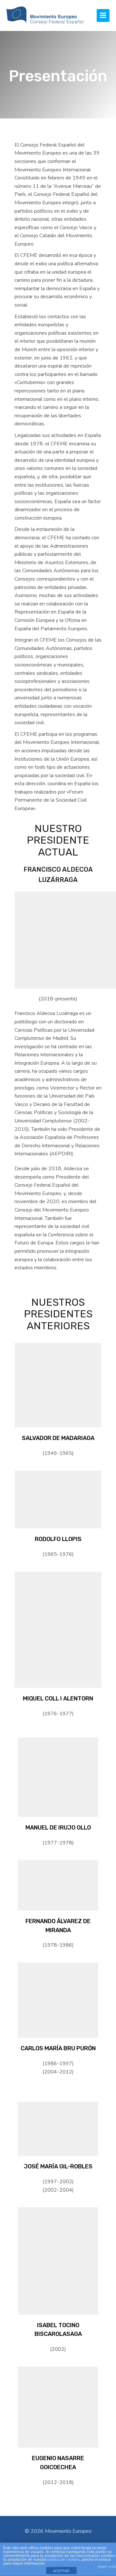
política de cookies (64, 2560)
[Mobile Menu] (103, 15)
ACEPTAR (61, 2571)
